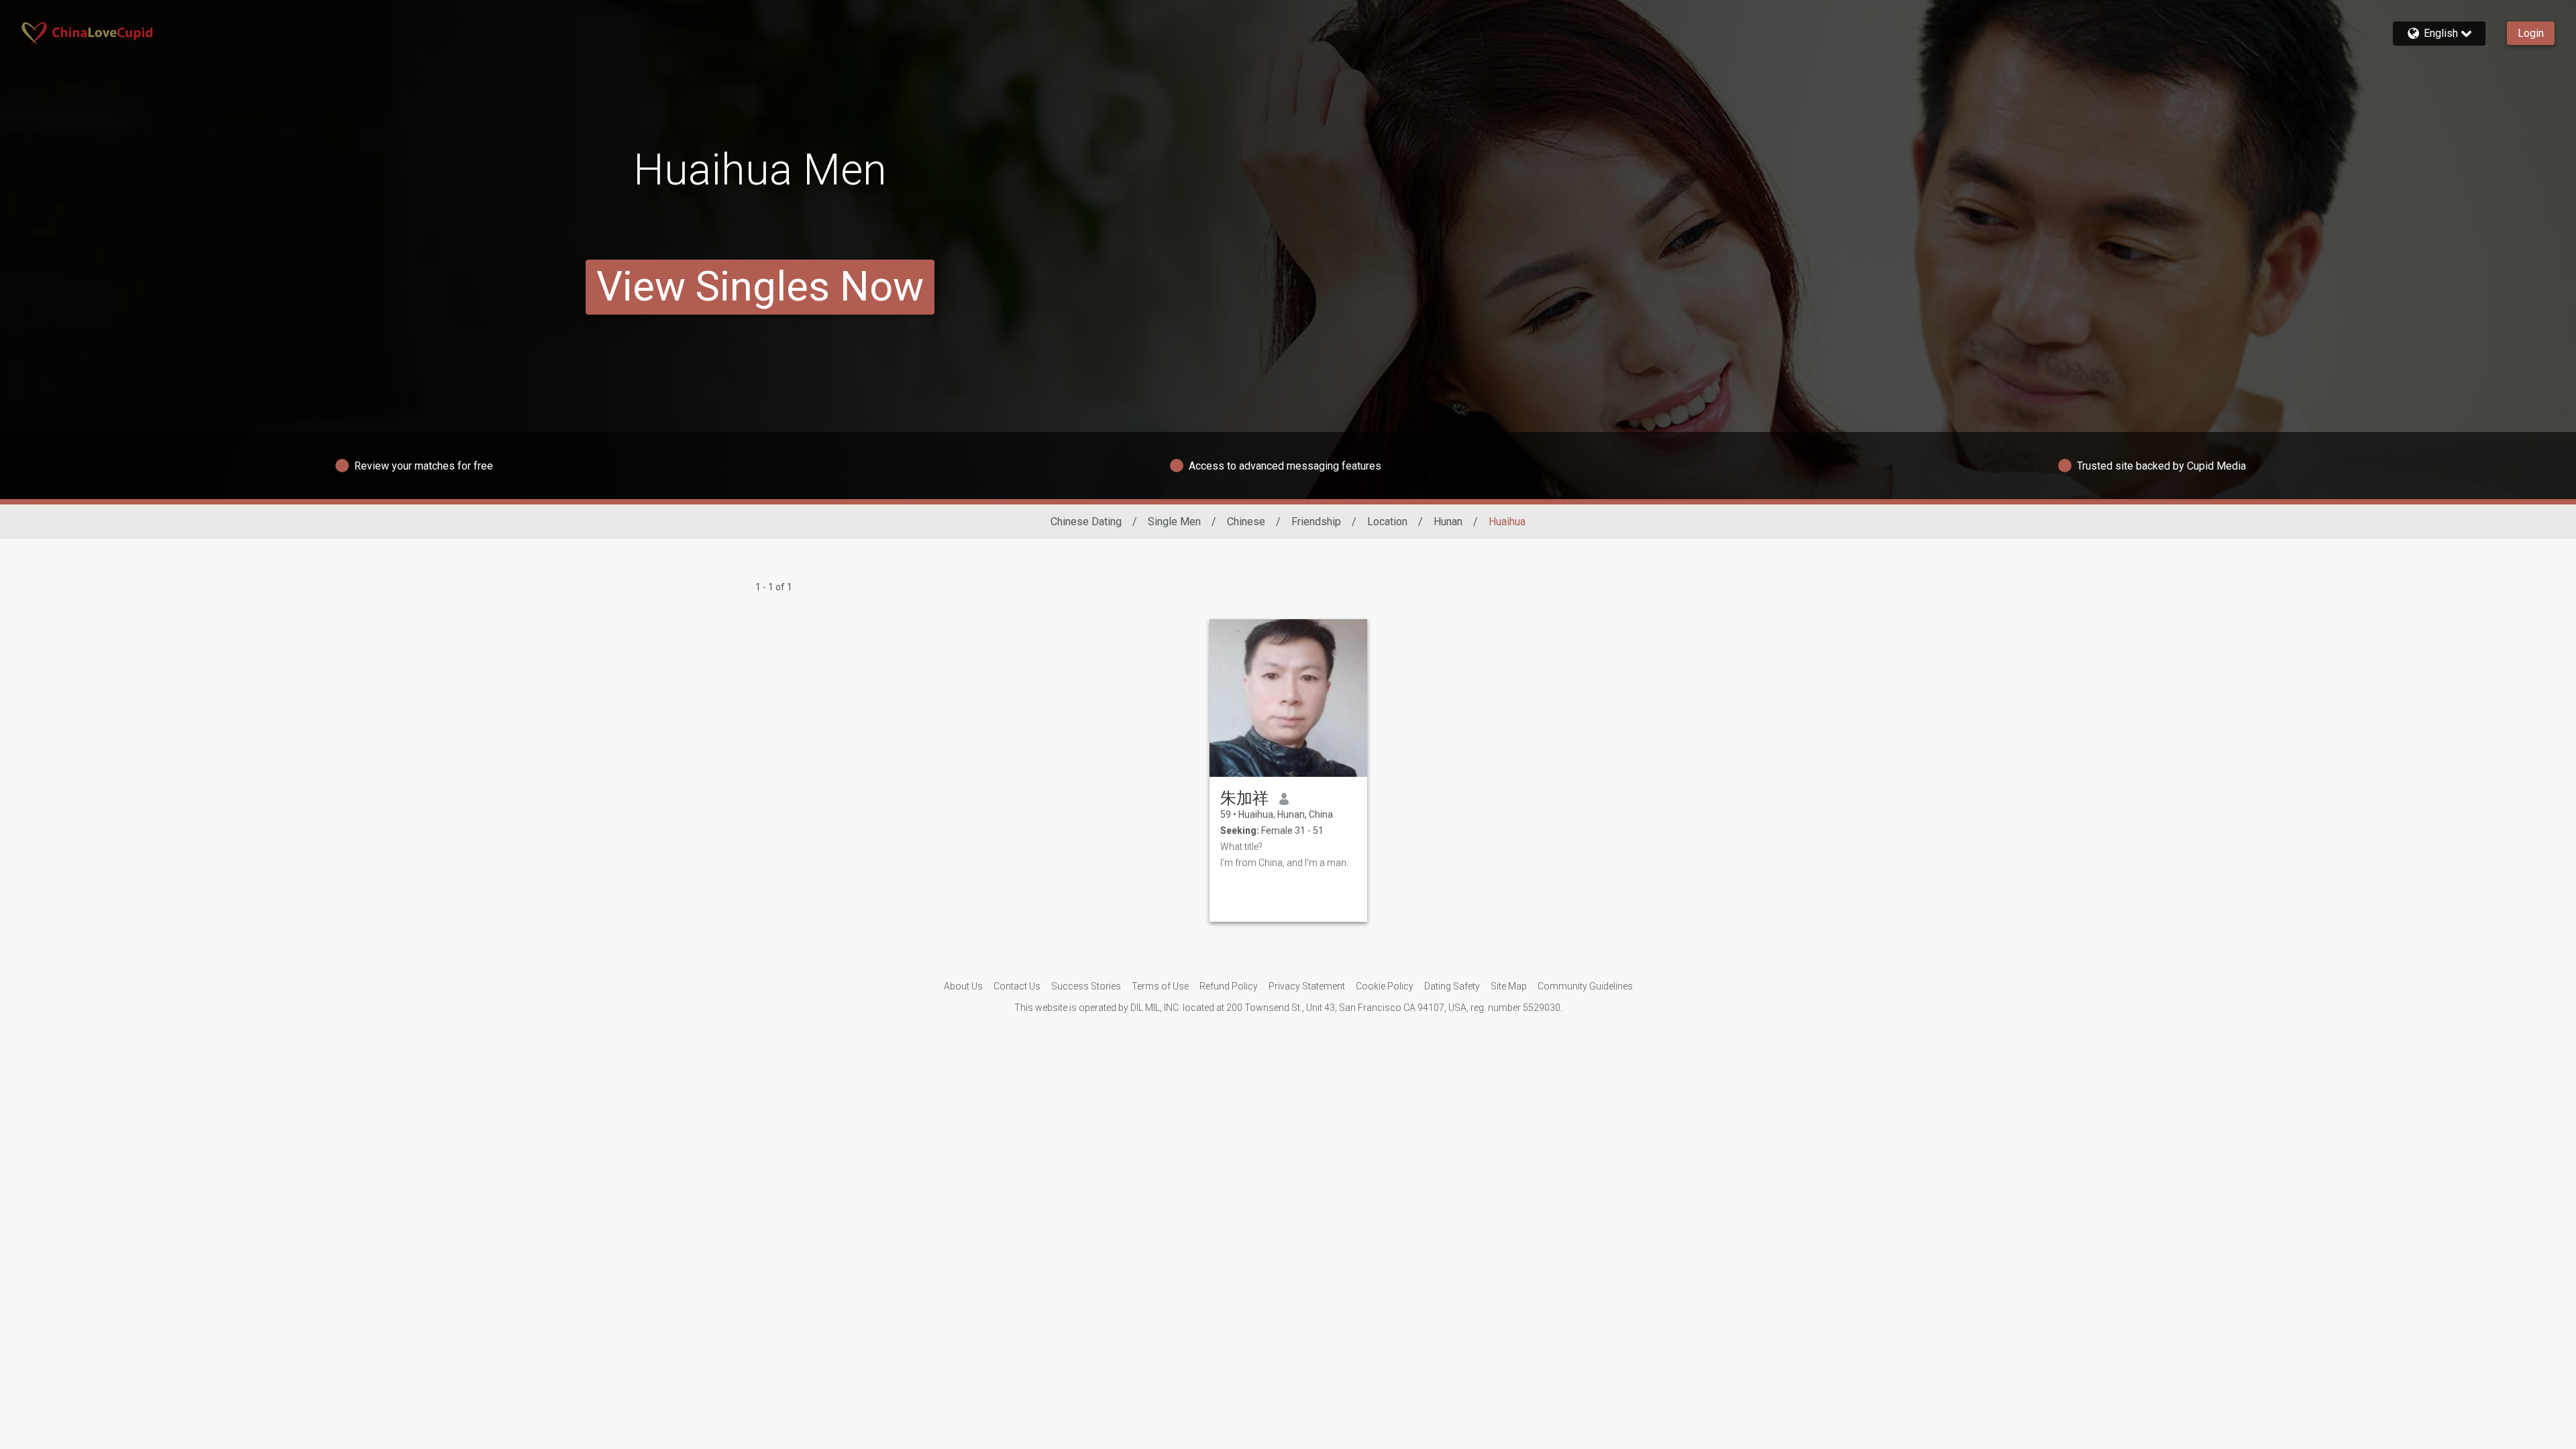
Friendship (1316, 522)
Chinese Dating (1086, 522)
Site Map (1509, 986)
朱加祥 (1244, 798)
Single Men (1174, 522)
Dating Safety (1452, 986)
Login (2531, 33)
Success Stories (1086, 986)
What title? (1241, 847)
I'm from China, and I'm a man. (1284, 863)
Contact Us (1017, 986)
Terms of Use (1160, 986)
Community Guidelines (1585, 986)
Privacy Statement (1307, 986)
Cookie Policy (1385, 986)
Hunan (1448, 522)
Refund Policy (1229, 986)
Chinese (1246, 522)
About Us (963, 986)
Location (1387, 522)
